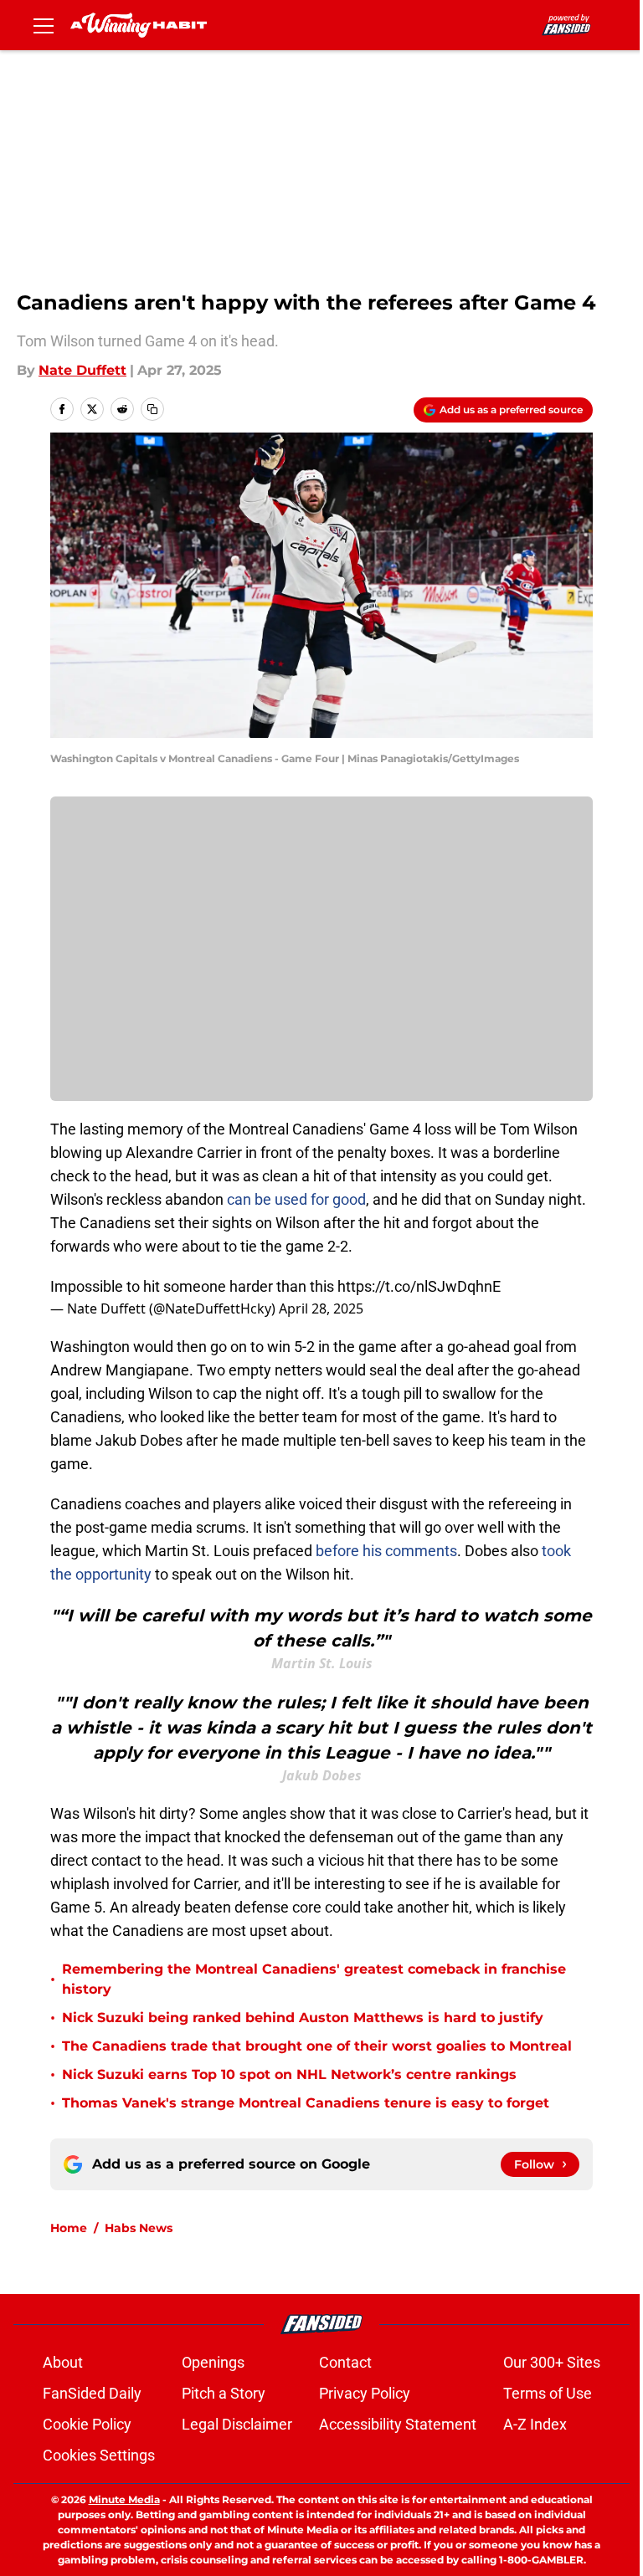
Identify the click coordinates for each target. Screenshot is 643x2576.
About (63, 2362)
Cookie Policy (87, 2424)
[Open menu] (44, 25)
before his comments (386, 1551)
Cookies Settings (99, 2455)
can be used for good (296, 1199)
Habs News (139, 2228)
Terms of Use (548, 2393)
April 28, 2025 (321, 1308)
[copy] (152, 409)
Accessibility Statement (398, 2424)
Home (69, 2228)
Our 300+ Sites (552, 2362)
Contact (345, 2362)
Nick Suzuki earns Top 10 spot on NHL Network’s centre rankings (289, 2074)
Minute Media (124, 2499)
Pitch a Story (224, 2393)
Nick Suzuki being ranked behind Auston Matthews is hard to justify (303, 2018)
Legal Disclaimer (237, 2424)
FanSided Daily (92, 2393)
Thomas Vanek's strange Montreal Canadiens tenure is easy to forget (306, 2103)
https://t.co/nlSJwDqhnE (419, 1286)
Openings (213, 2362)
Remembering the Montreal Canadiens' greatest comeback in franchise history (314, 1979)
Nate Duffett (82, 370)
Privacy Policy (365, 2393)
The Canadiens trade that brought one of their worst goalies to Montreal (317, 2046)
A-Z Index (535, 2424)
